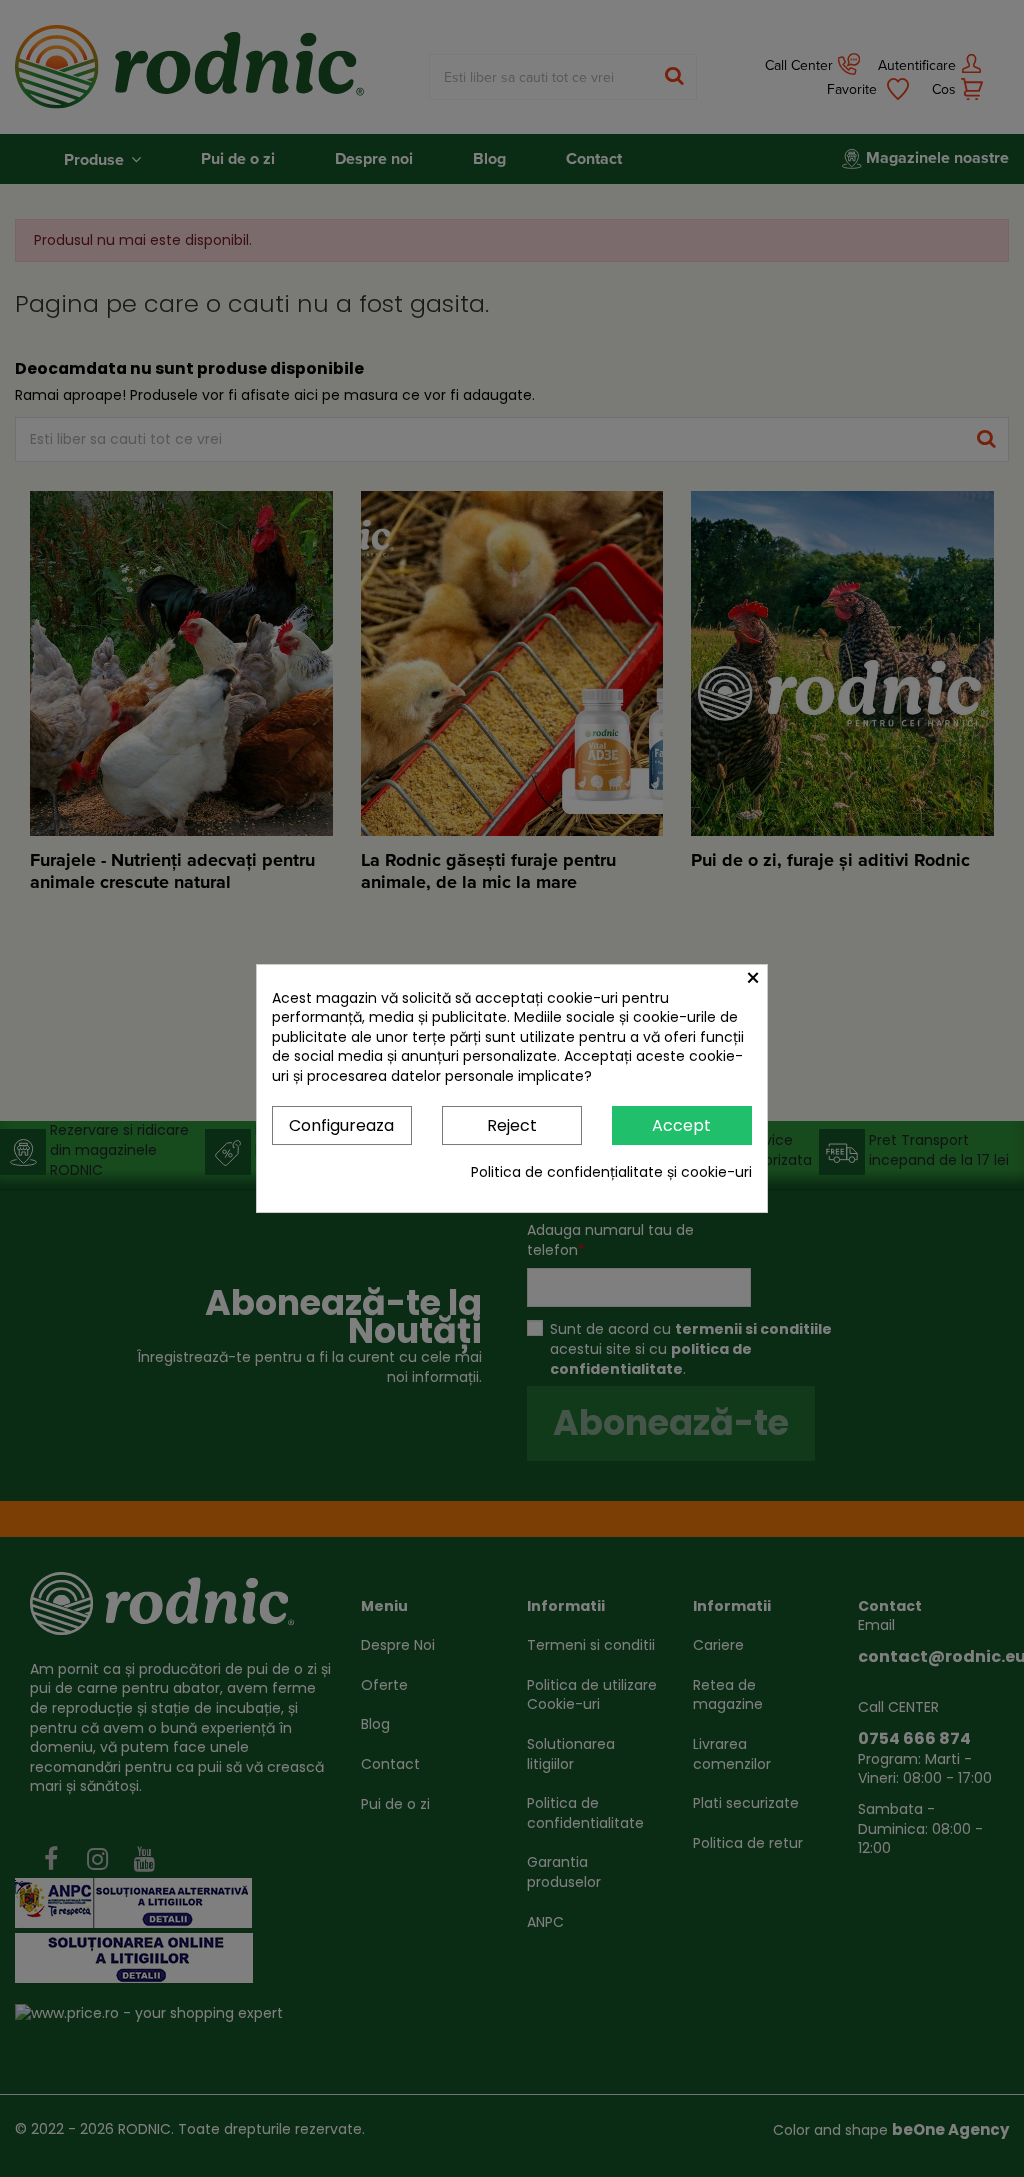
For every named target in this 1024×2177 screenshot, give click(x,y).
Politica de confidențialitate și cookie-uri (611, 1172)
